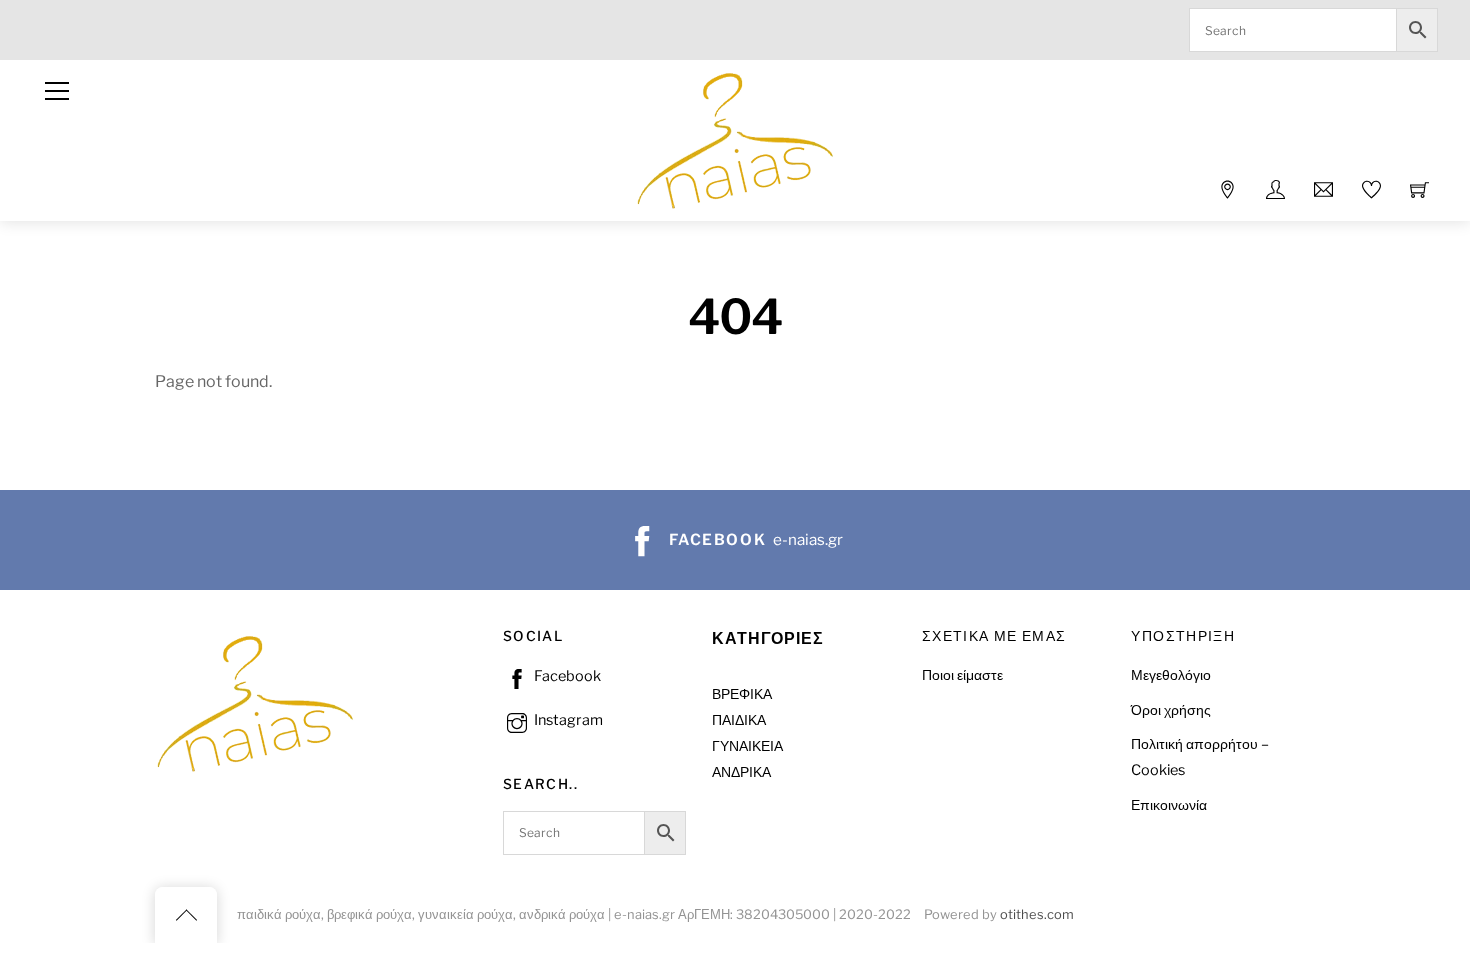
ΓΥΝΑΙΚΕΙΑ (747, 746)
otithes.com (1037, 914)
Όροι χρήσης (1171, 710)
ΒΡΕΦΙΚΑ (742, 694)
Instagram (567, 720)
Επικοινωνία (1169, 805)
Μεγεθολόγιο (1171, 675)
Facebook (566, 676)
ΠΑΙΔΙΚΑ (739, 720)
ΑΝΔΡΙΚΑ (741, 772)
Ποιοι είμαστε (962, 675)
